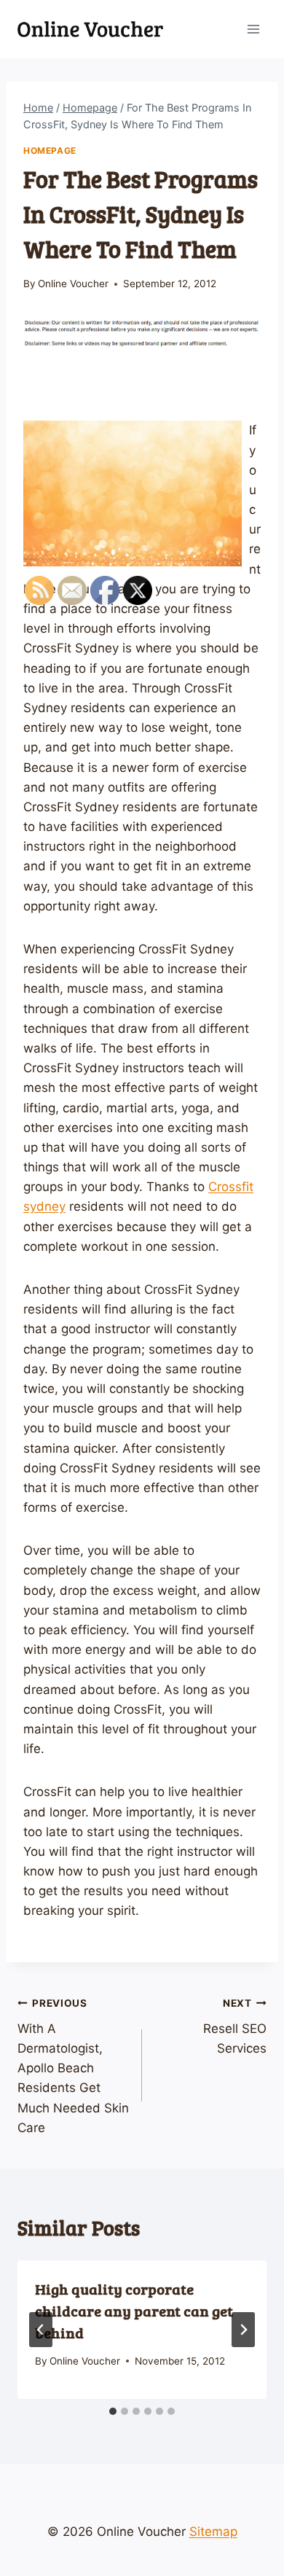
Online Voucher (73, 284)
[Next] (243, 2330)
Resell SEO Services (235, 2026)
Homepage (50, 151)
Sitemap (213, 2532)
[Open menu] (253, 29)
